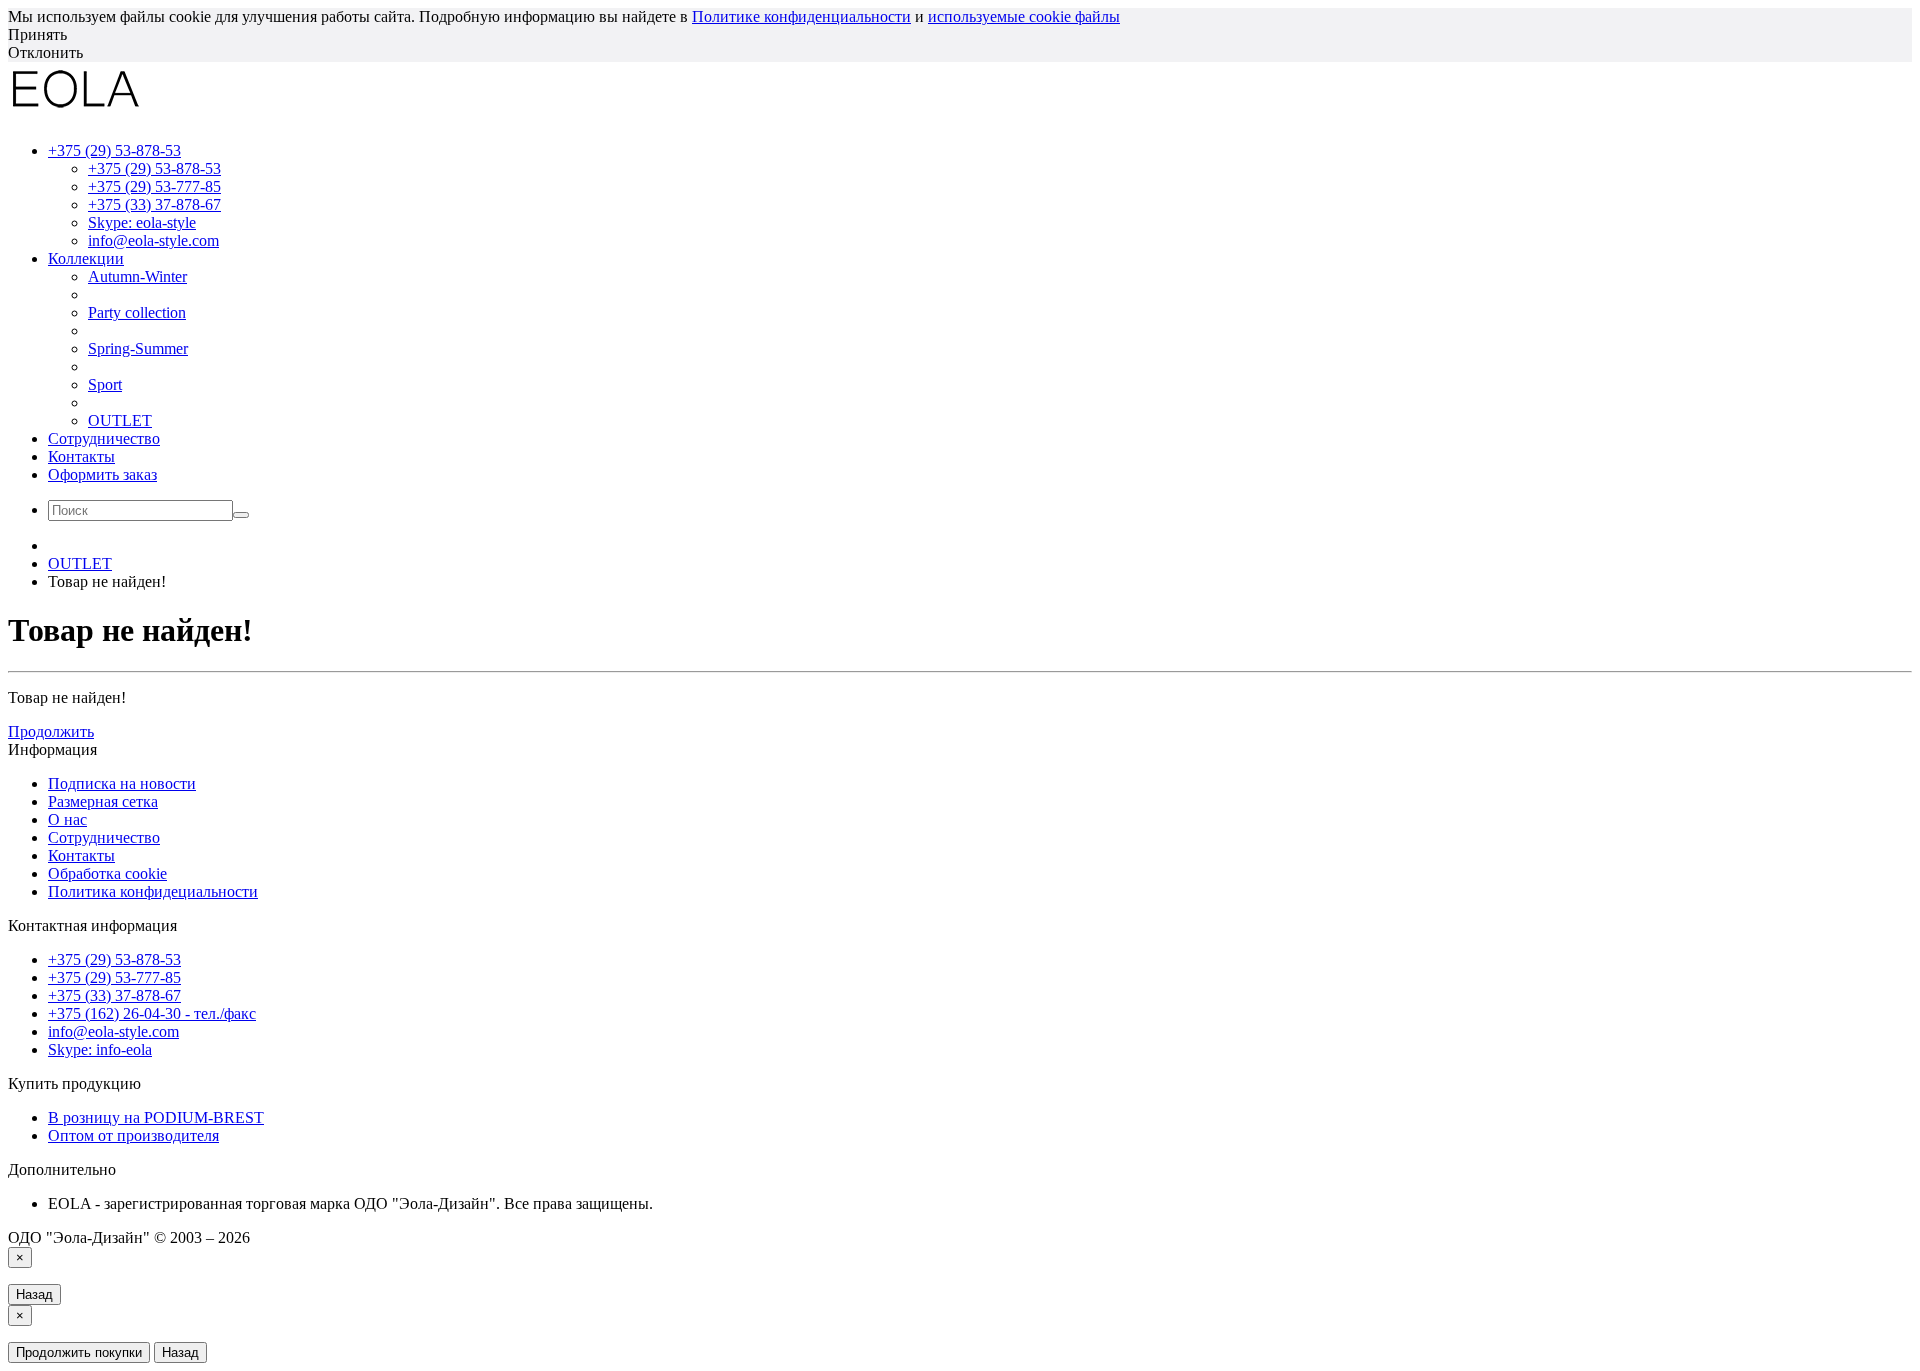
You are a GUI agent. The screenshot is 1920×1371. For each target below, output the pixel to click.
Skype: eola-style (142, 222)
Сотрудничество (104, 438)
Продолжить (51, 731)
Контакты (81, 456)
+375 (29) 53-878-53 (154, 168)
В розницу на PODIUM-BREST (156, 1117)
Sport (105, 384)
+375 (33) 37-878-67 (154, 204)
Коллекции (86, 258)
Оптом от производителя (133, 1135)
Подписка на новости (122, 783)
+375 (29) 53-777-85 (154, 186)
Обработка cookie (107, 873)
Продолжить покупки (79, 1352)
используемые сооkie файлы (1024, 16)
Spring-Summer (138, 348)
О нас (67, 819)
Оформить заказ (102, 474)
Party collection (137, 312)
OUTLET (120, 420)
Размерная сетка (103, 801)
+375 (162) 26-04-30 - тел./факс (152, 1013)
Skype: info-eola (100, 1049)
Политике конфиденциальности (801, 16)
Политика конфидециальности (153, 891)
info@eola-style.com (153, 240)
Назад (34, 1294)
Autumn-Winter (137, 276)
